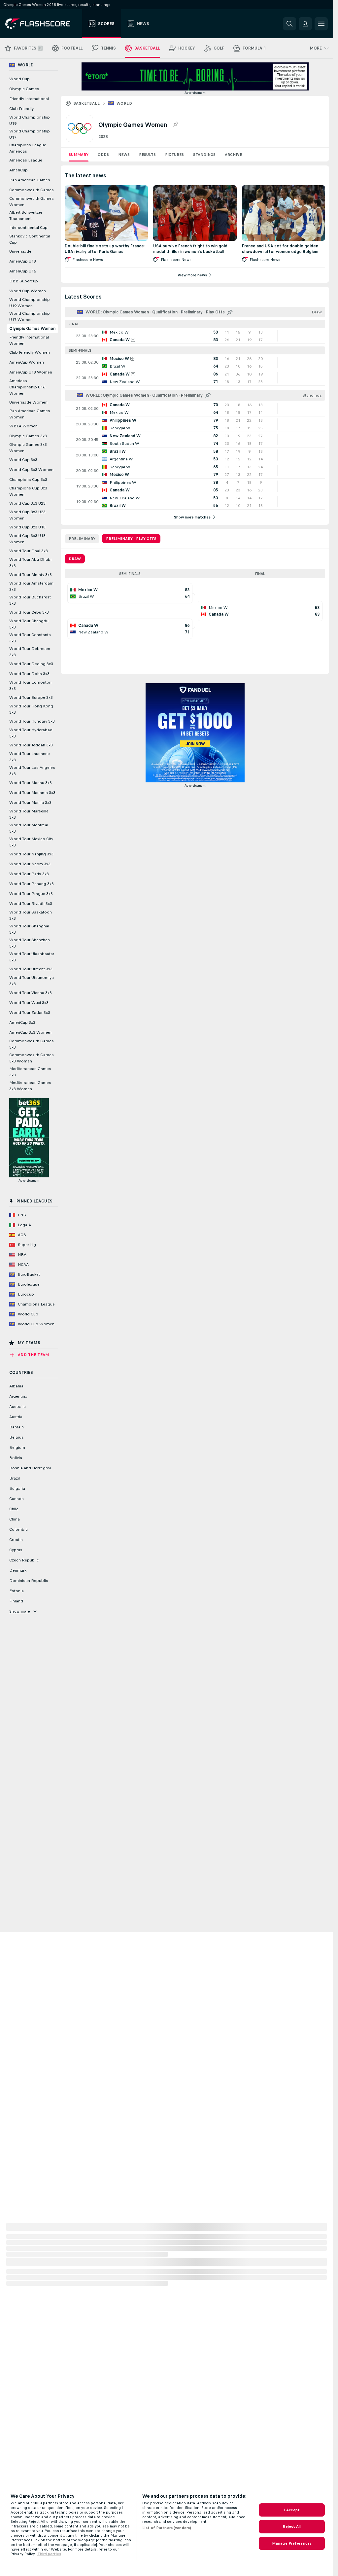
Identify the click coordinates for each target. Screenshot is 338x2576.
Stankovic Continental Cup (30, 239)
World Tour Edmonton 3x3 (30, 685)
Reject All (292, 2526)
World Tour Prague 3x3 (31, 894)
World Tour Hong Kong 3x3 (31, 709)
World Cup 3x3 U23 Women (27, 515)
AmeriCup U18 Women (31, 372)
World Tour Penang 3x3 (32, 884)
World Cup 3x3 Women (31, 470)
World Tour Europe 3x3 (31, 698)
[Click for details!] (195, 336)
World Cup (19, 79)
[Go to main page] (42, 24)
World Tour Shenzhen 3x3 (30, 943)
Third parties (49, 2554)
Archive (233, 155)
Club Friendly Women (30, 352)
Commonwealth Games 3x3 (32, 1044)
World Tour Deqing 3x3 (31, 664)
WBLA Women (23, 426)
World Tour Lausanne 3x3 (30, 757)
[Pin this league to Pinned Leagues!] (175, 125)
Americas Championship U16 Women (27, 387)
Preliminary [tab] (82, 539)
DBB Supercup (24, 281)
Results (147, 155)
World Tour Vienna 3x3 (31, 993)
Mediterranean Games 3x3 (30, 1072)
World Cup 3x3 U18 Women (27, 539)
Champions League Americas (28, 148)
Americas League (26, 160)
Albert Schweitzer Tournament (26, 215)
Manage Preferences (292, 2543)
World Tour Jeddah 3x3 (31, 745)
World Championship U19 (30, 120)
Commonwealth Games (32, 190)
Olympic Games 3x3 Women (28, 448)
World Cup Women (28, 291)
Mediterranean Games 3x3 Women (30, 1086)
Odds (103, 155)
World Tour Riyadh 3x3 (31, 904)
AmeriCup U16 (23, 271)
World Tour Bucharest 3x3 (30, 600)
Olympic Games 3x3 (28, 436)
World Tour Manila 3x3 (30, 803)
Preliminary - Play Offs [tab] (131, 539)
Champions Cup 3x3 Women (28, 491)
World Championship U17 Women (30, 317)
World (124, 103)
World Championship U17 (30, 134)
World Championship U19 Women (30, 303)
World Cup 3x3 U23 (27, 503)
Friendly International (29, 99)
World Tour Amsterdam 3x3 (31, 586)
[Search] (289, 24)
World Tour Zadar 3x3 (30, 1013)
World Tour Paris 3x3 (29, 874)
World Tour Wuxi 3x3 (29, 1003)
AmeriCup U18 (23, 261)
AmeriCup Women (27, 362)
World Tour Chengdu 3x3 (29, 624)
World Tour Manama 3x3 (32, 793)
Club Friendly (21, 109)
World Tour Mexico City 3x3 (31, 842)
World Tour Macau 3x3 (31, 783)
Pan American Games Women (30, 414)
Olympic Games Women (32, 329)
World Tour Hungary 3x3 (32, 721)
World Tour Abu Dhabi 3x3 (30, 563)
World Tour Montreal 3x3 (29, 828)
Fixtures (174, 155)
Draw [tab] (75, 559)
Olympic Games (24, 89)
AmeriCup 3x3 (22, 1022)
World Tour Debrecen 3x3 (30, 652)
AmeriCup (18, 170)
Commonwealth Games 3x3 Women (32, 1058)
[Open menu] (321, 24)
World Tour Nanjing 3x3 (31, 854)
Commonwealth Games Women (32, 202)
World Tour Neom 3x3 (30, 864)
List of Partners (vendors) (167, 2528)
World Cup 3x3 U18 (27, 527)
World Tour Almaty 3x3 (31, 575)
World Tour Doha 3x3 (29, 674)
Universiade (20, 251)
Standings (204, 155)
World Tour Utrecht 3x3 (31, 969)
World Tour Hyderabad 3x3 (31, 733)
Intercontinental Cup (28, 228)
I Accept (292, 2510)
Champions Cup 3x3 (28, 480)
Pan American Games (30, 180)
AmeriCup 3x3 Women (30, 1032)
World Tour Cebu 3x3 (29, 612)
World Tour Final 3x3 (29, 551)
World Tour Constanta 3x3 (30, 638)
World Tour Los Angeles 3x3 (32, 771)
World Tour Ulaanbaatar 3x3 (32, 957)
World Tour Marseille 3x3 (29, 814)
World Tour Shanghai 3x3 (29, 929)
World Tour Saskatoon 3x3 (31, 915)
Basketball (86, 103)
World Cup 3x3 (23, 460)
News (124, 155)
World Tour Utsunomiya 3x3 (32, 981)
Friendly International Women (29, 340)
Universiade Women (28, 402)
